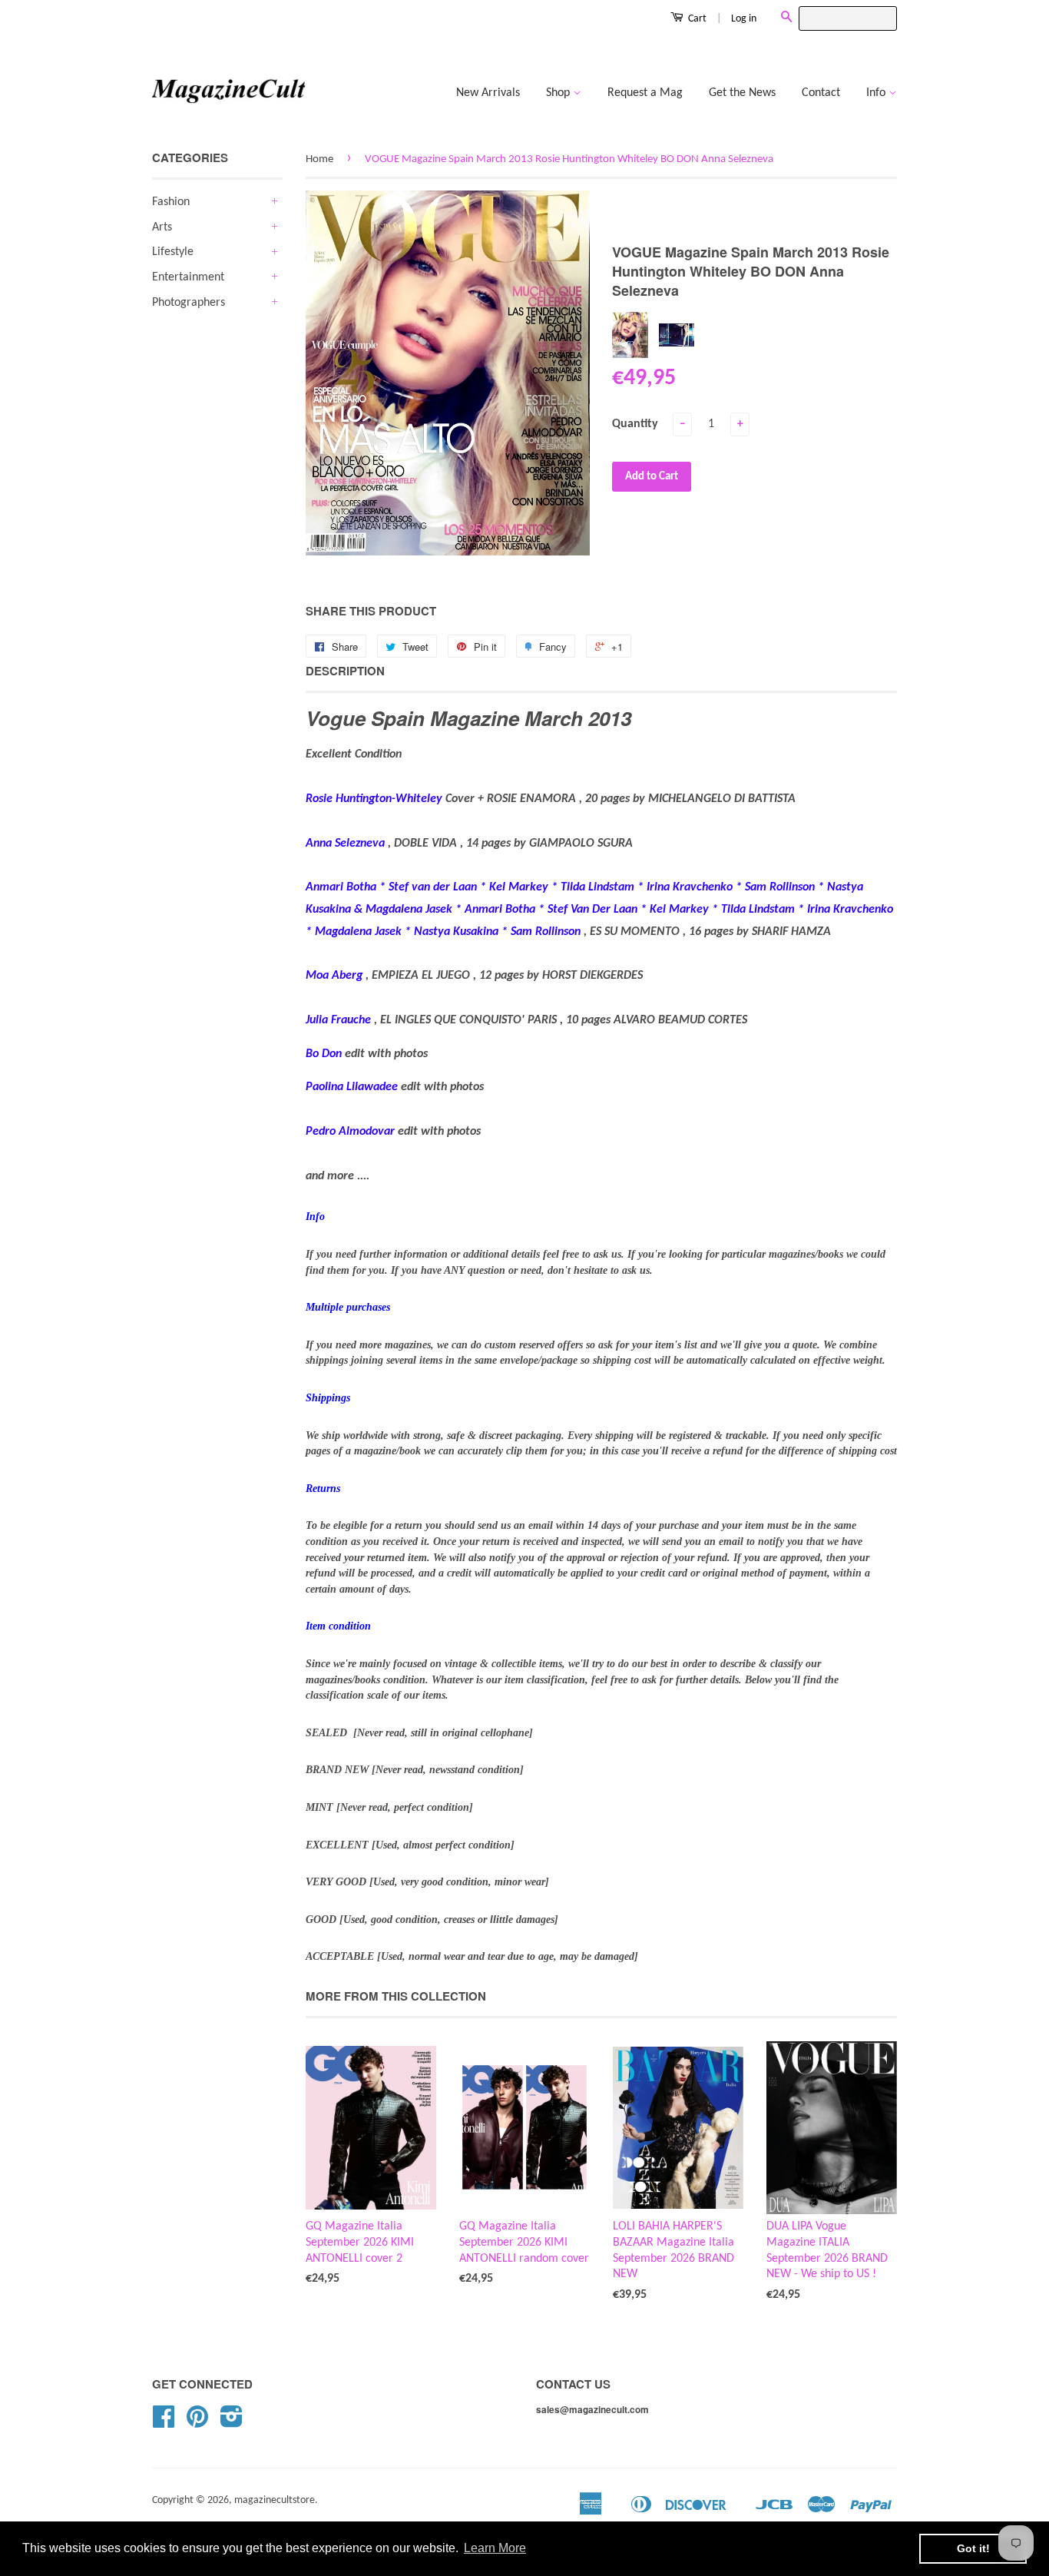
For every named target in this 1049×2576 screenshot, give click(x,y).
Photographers (189, 303)
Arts (162, 227)
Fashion (171, 202)
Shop (559, 93)
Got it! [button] (973, 2548)
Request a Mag (645, 93)
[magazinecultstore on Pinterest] (197, 2423)
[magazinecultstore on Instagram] (232, 2423)
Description (345, 671)
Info (877, 93)
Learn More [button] (495, 2548)
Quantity (635, 424)
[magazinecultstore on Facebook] (164, 2423)
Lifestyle (173, 252)
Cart (696, 19)
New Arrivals (488, 93)
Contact (821, 93)
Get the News (742, 93)
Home (319, 159)
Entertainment (188, 277)
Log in (744, 19)
